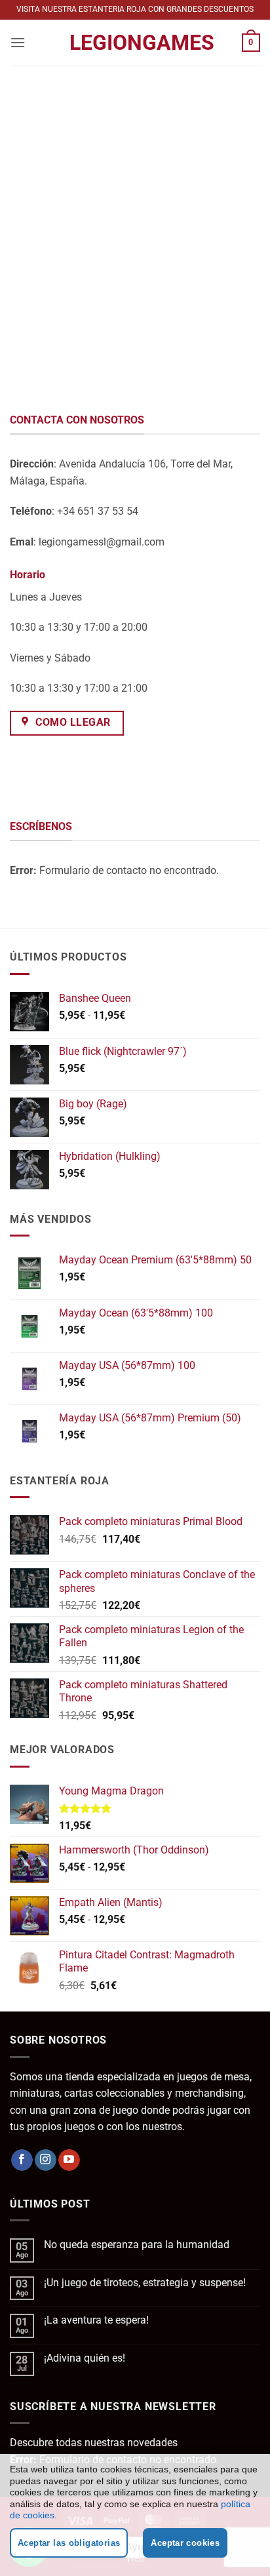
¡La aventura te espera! (96, 2320)
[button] (18, 42)
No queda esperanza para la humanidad (137, 2245)
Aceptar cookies (185, 2543)
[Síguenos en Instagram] (46, 2160)
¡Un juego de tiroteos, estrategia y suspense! (145, 2283)
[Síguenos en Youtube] (69, 2160)
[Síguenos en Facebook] (22, 2160)
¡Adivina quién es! (85, 2358)
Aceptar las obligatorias (69, 2543)
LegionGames (135, 43)
